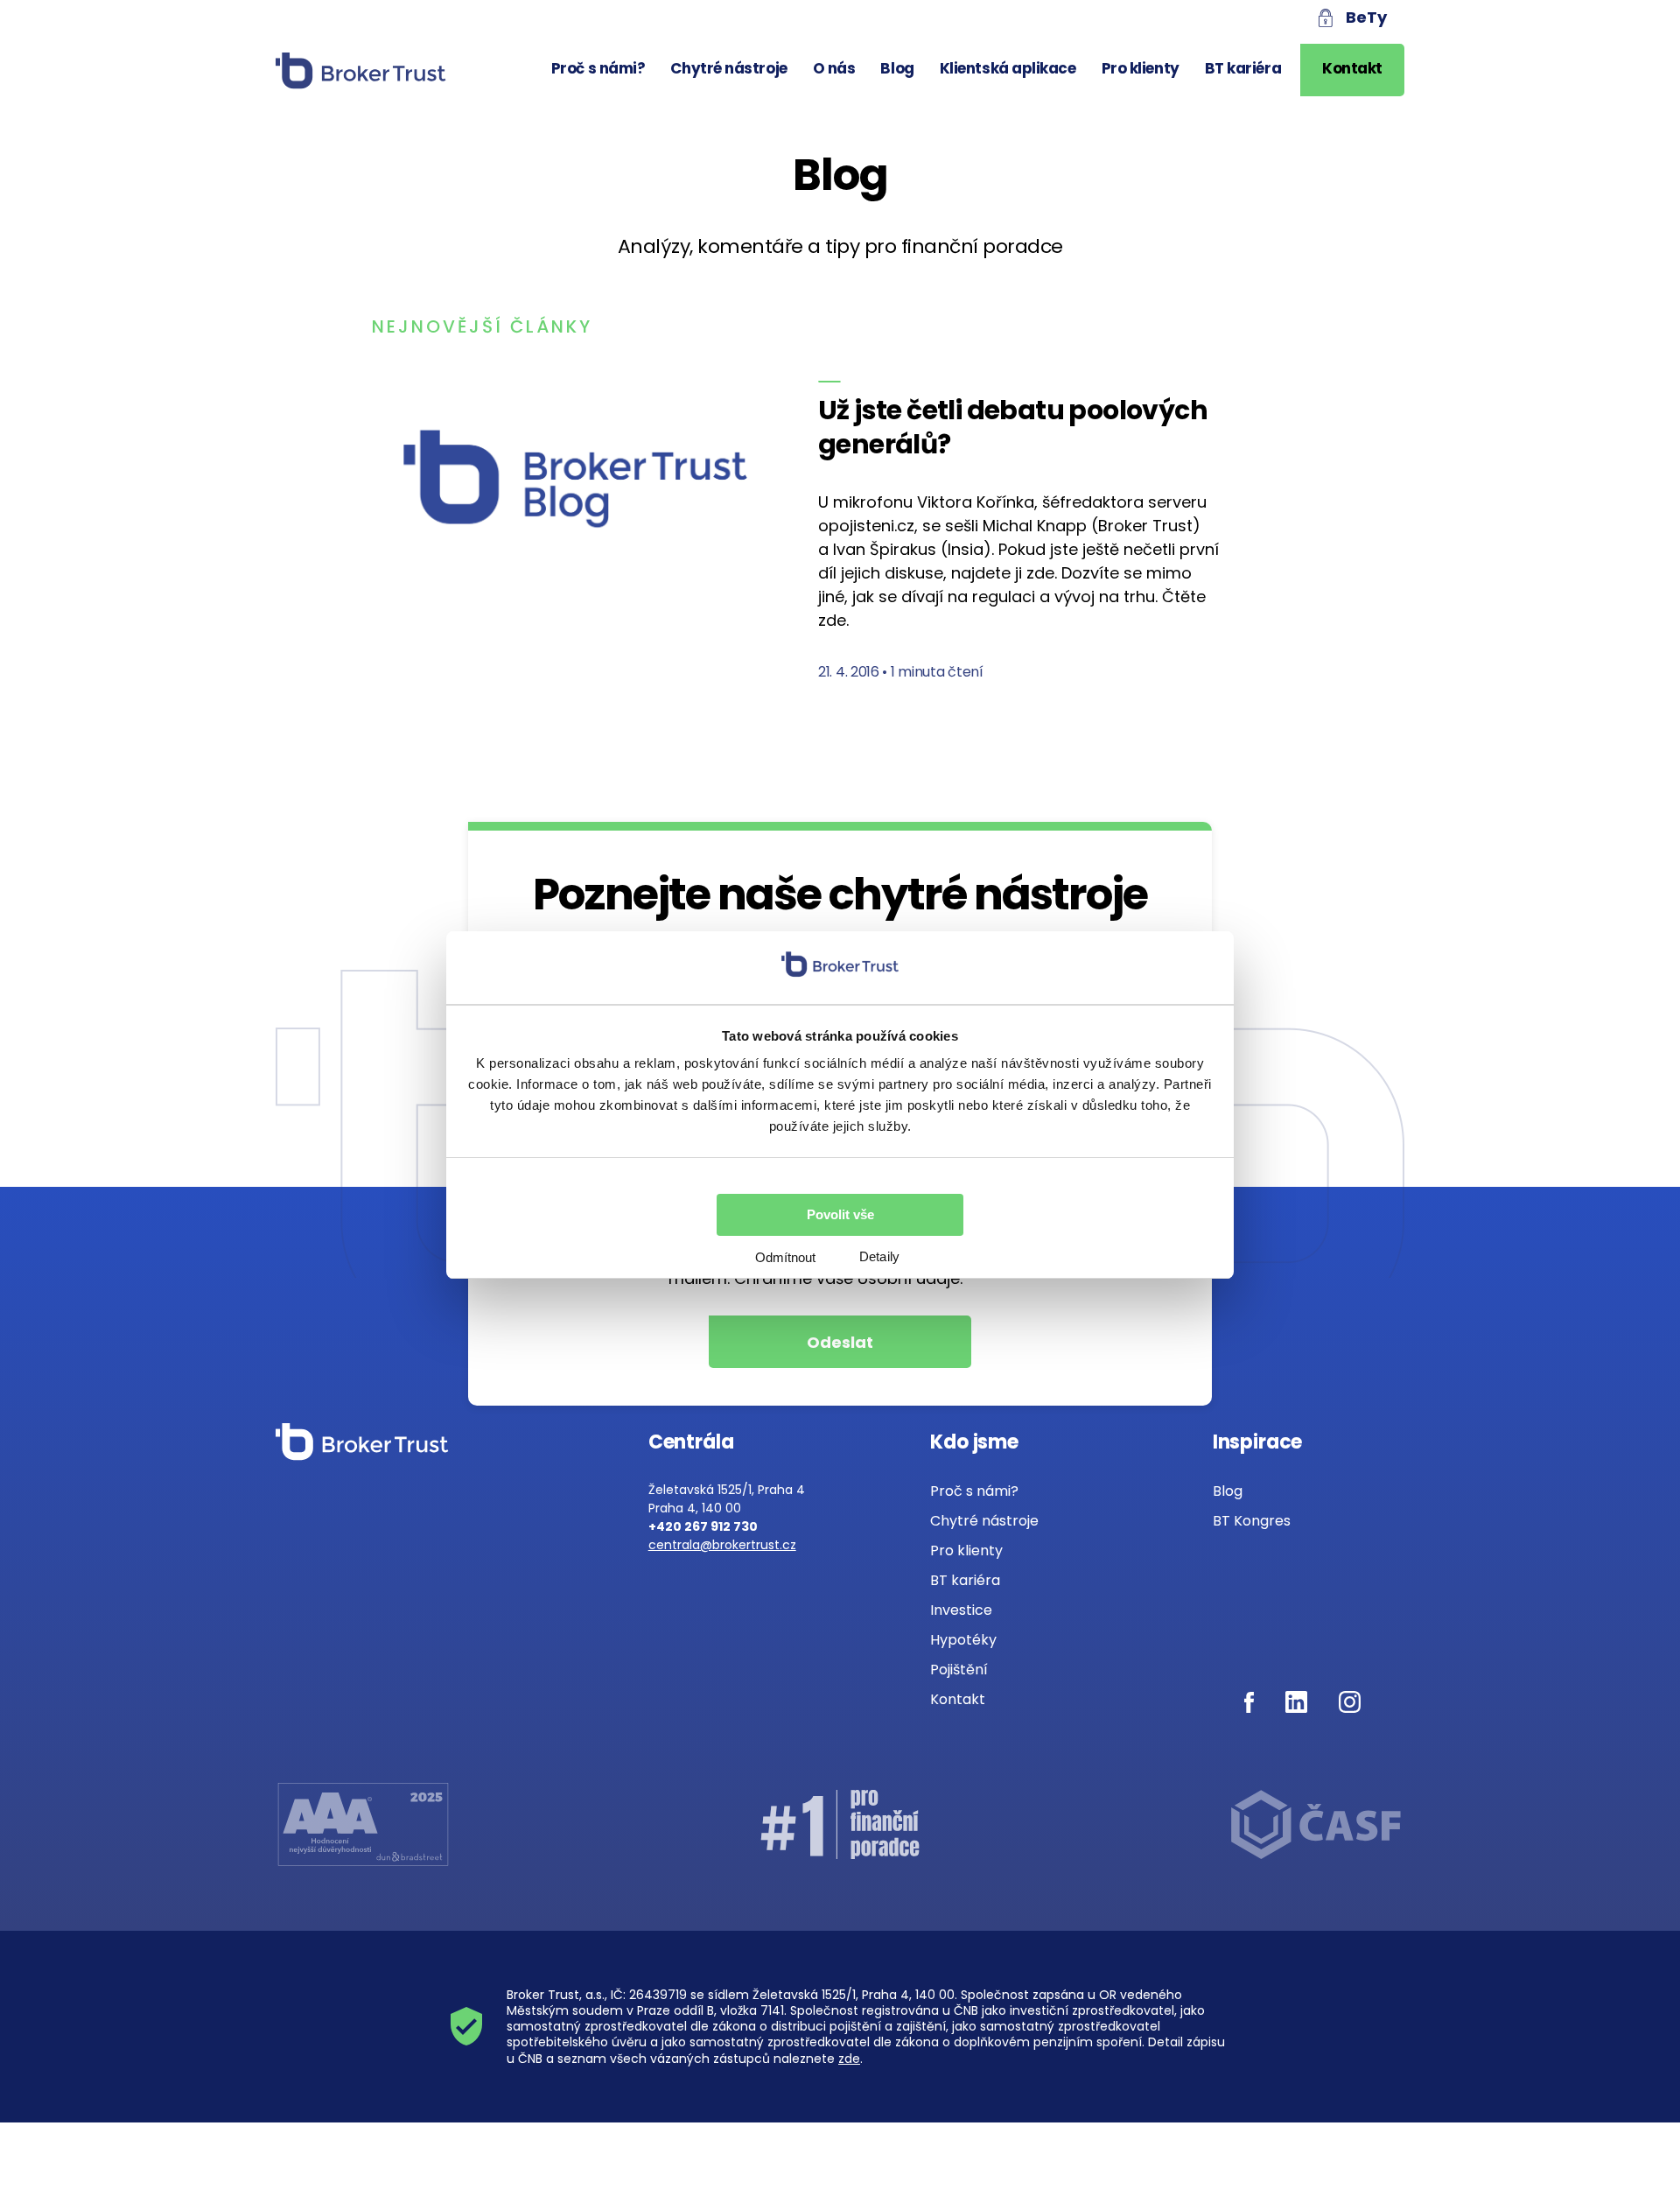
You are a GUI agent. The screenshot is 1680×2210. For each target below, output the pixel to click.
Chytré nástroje (728, 68)
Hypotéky (963, 1640)
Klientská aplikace (1008, 68)
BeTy (1366, 17)
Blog (897, 68)
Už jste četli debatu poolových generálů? (1013, 427)
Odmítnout (785, 1257)
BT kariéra (1243, 68)
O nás (834, 68)
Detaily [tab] (879, 1256)
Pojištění (959, 1670)
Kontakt (1352, 68)
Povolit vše (840, 1214)
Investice (961, 1610)
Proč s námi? (598, 68)
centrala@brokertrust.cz (722, 1545)
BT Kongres (1252, 1521)
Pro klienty (1141, 68)
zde (849, 2059)
